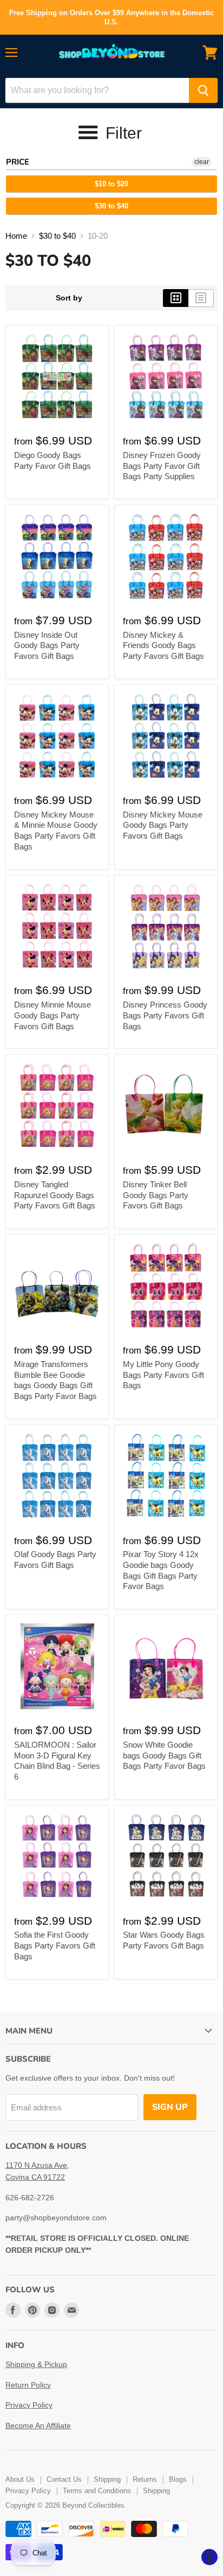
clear (202, 162)
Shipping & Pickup (36, 2364)
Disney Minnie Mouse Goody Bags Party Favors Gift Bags (53, 1015)
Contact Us (64, 2479)
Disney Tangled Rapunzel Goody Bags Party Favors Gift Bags (55, 1195)
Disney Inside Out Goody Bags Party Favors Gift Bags (47, 645)
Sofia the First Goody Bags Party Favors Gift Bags (55, 1945)
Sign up (170, 2107)
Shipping (107, 2479)
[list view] (201, 298)
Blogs (178, 2479)
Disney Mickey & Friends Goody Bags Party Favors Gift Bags (163, 645)
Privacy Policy (29, 2405)
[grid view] (176, 298)
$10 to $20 (111, 184)
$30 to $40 (111, 206)
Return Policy (28, 2385)
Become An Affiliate (38, 2425)
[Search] (203, 90)
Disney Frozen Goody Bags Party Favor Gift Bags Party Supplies (162, 466)
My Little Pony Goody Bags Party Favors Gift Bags (163, 1375)
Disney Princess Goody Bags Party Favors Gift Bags (165, 1015)
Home (16, 236)
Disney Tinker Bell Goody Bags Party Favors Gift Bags (156, 1195)
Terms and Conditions (97, 2491)
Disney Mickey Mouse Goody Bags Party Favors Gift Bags (163, 825)
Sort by (69, 298)
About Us (20, 2479)
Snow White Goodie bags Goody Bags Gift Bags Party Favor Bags (164, 1755)
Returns (145, 2479)
